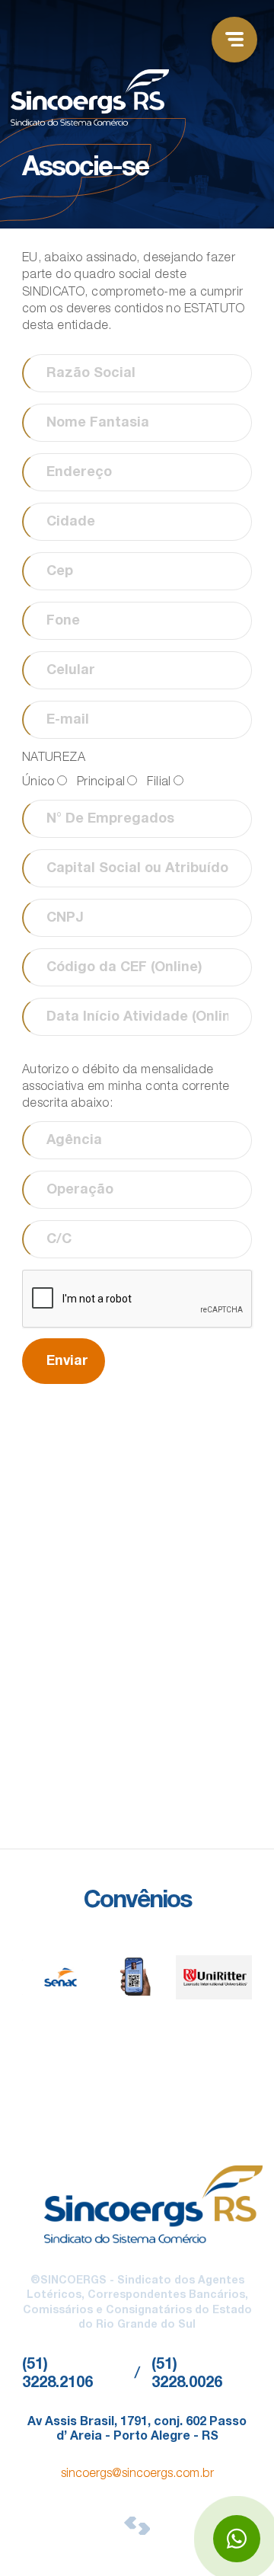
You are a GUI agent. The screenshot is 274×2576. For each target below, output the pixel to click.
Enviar (67, 1362)
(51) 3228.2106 (57, 2375)
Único (38, 783)
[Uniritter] (214, 1977)
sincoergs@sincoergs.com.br (137, 2475)
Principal (101, 783)
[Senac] (61, 1977)
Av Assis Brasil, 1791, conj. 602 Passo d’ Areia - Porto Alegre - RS (137, 2430)
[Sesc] (137, 1977)
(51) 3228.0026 (187, 2375)
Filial (159, 783)
